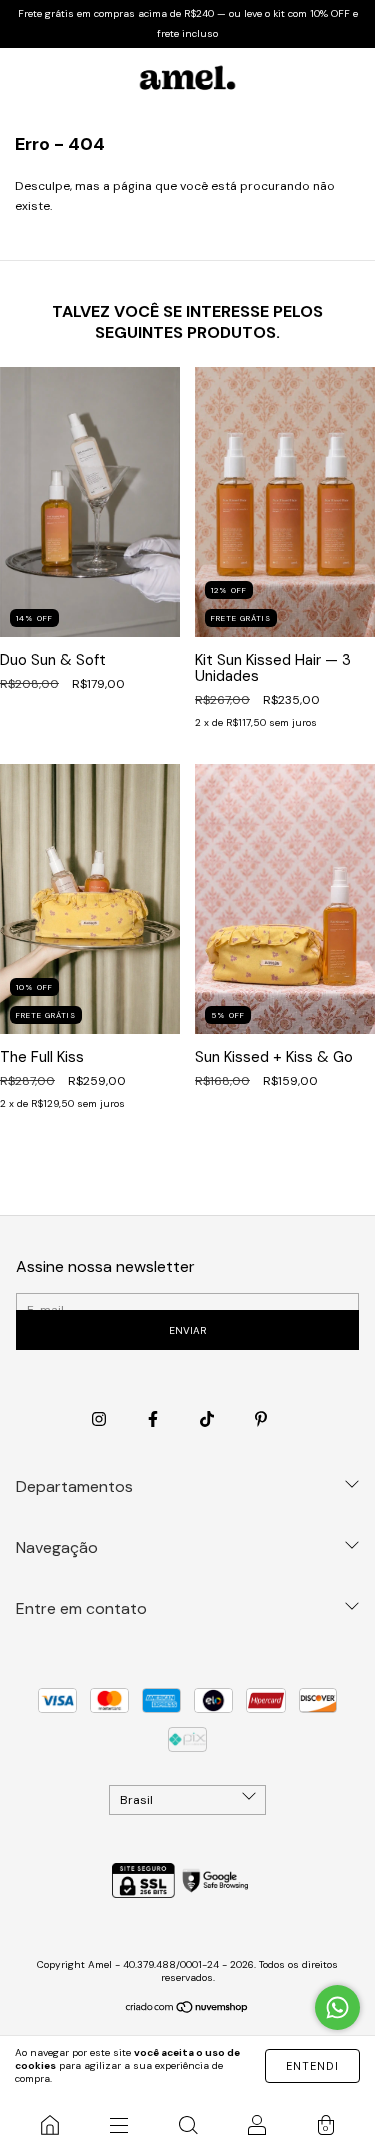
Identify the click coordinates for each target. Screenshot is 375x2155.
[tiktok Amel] (208, 1420)
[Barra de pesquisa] (187, 2125)
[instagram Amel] (100, 1420)
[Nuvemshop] (187, 2009)
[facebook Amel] (154, 1420)
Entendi (312, 2066)
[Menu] (118, 2125)
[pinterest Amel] (261, 1420)
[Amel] (49, 2125)
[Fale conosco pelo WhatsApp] (337, 2007)
